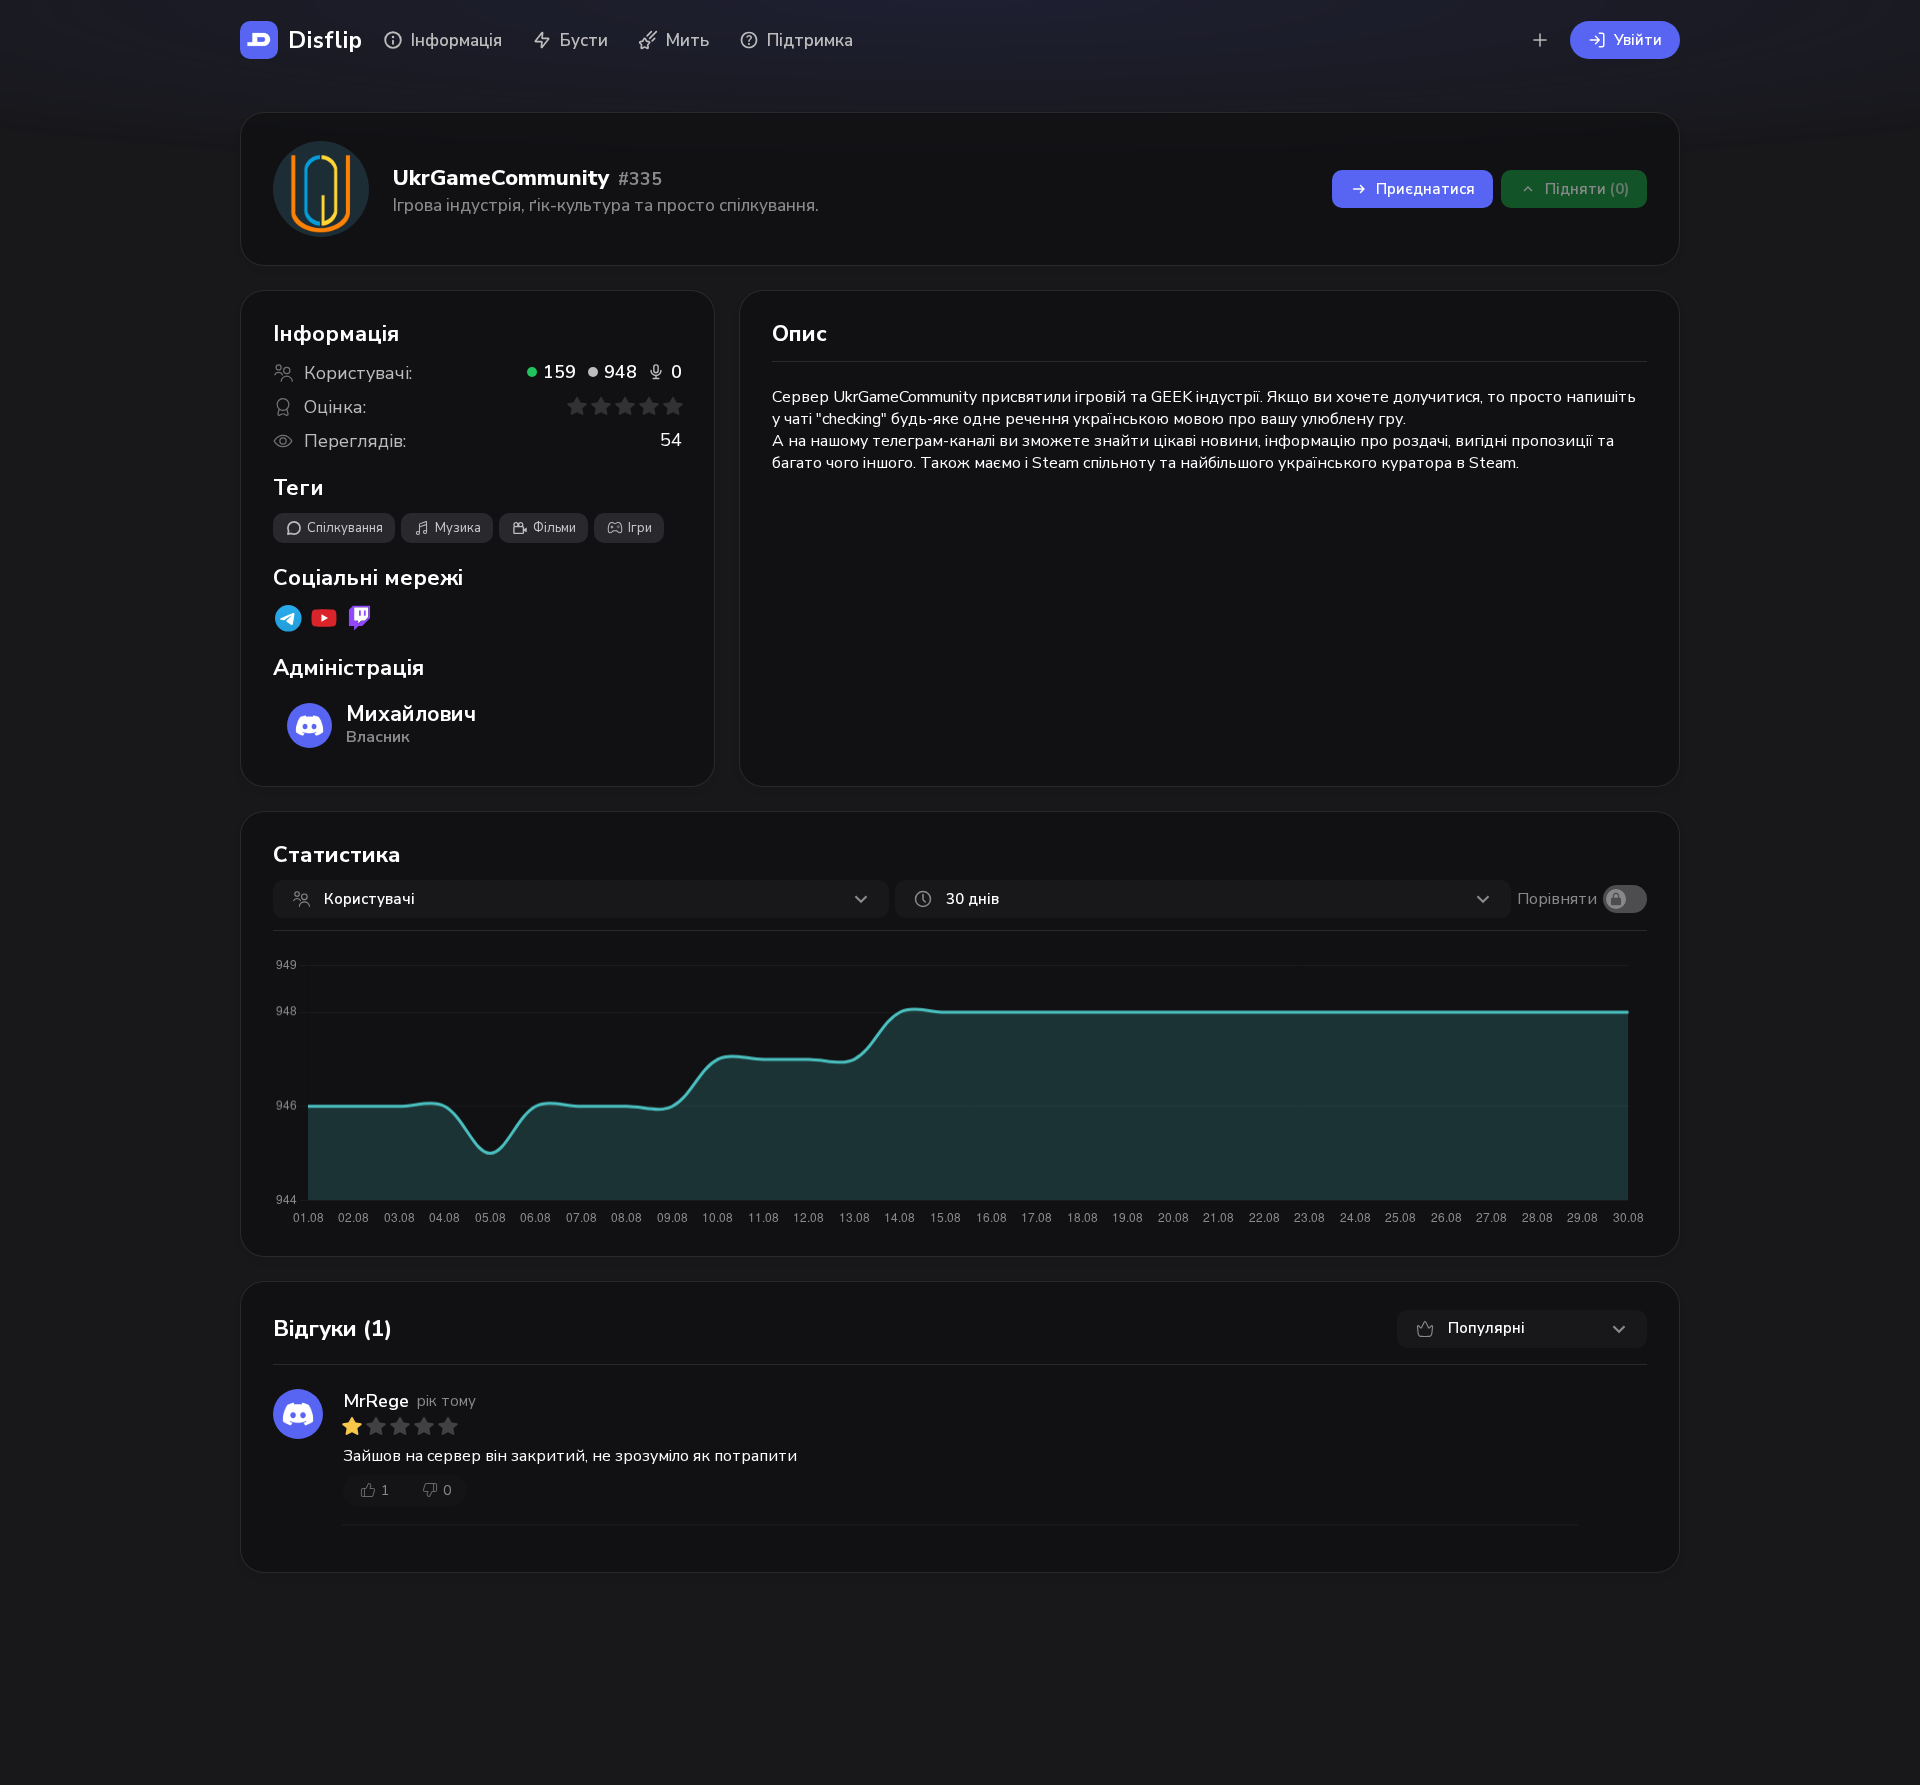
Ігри (640, 528)
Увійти (1638, 40)
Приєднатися (1425, 189)
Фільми (554, 528)
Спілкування (345, 528)
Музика (458, 528)
